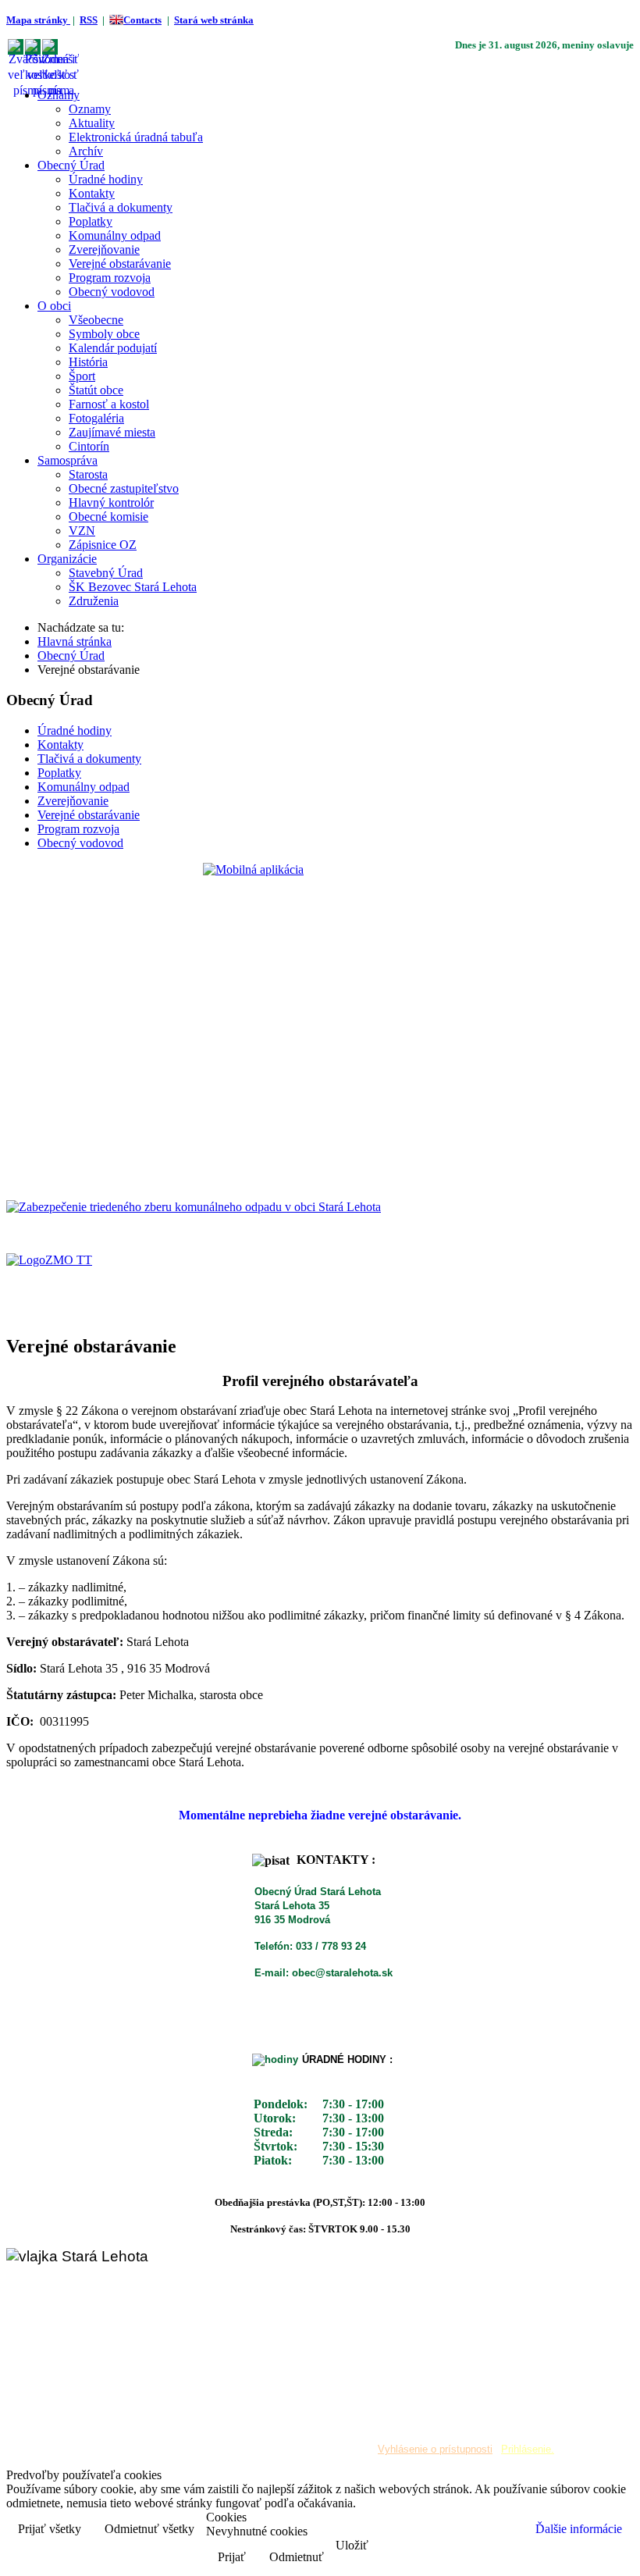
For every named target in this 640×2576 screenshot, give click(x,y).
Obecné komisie (108, 517)
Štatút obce (96, 390)
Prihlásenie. (528, 2449)
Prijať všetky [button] (50, 2529)
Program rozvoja (110, 278)
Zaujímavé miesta (112, 432)
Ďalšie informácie (579, 2529)
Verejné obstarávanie (120, 264)
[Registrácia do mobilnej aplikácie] (320, 1019)
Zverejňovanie (104, 249)
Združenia (94, 601)
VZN (82, 531)
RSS (89, 20)
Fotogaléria (96, 418)
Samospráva (68, 460)
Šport (82, 376)
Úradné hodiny (106, 179)
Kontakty (92, 193)
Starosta (88, 474)
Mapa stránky (38, 20)
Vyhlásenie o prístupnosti (435, 2449)
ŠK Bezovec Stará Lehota (133, 587)
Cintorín (89, 446)
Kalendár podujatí (113, 348)
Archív (86, 151)
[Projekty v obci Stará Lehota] (194, 1207)
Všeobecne (96, 320)
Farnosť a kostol (109, 404)
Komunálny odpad (115, 235)
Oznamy (59, 95)
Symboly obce (104, 334)
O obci (54, 306)
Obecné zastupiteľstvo (124, 488)
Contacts (142, 20)
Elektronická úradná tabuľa (136, 137)
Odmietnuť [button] (297, 2557)
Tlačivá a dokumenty (121, 207)
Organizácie (67, 559)
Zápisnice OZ (103, 545)
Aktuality (92, 123)
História (88, 362)
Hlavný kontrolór (111, 502)
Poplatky (91, 221)
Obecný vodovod (112, 292)
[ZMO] (49, 1260)
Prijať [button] (232, 2557)
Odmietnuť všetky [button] (149, 2529)
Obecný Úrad (71, 165)
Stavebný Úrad (106, 573)
